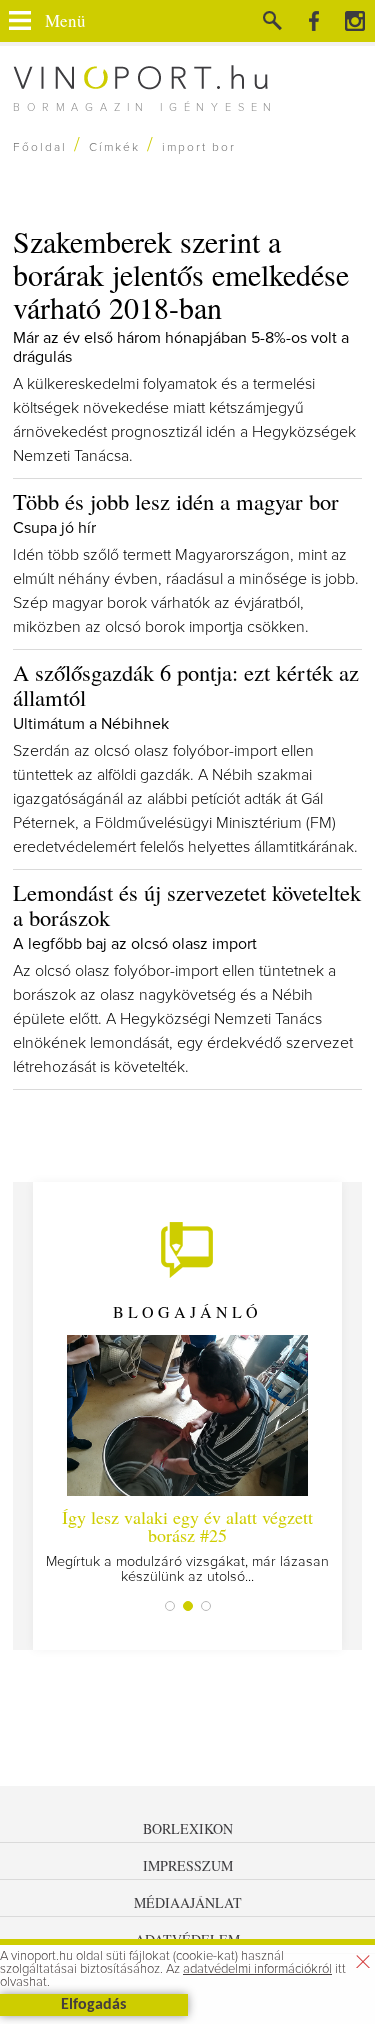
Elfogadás (93, 2005)
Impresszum (188, 1865)
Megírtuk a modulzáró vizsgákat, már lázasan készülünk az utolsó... (187, 1544)
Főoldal (40, 148)
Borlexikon (188, 1828)
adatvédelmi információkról (257, 1969)
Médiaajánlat (188, 1902)
